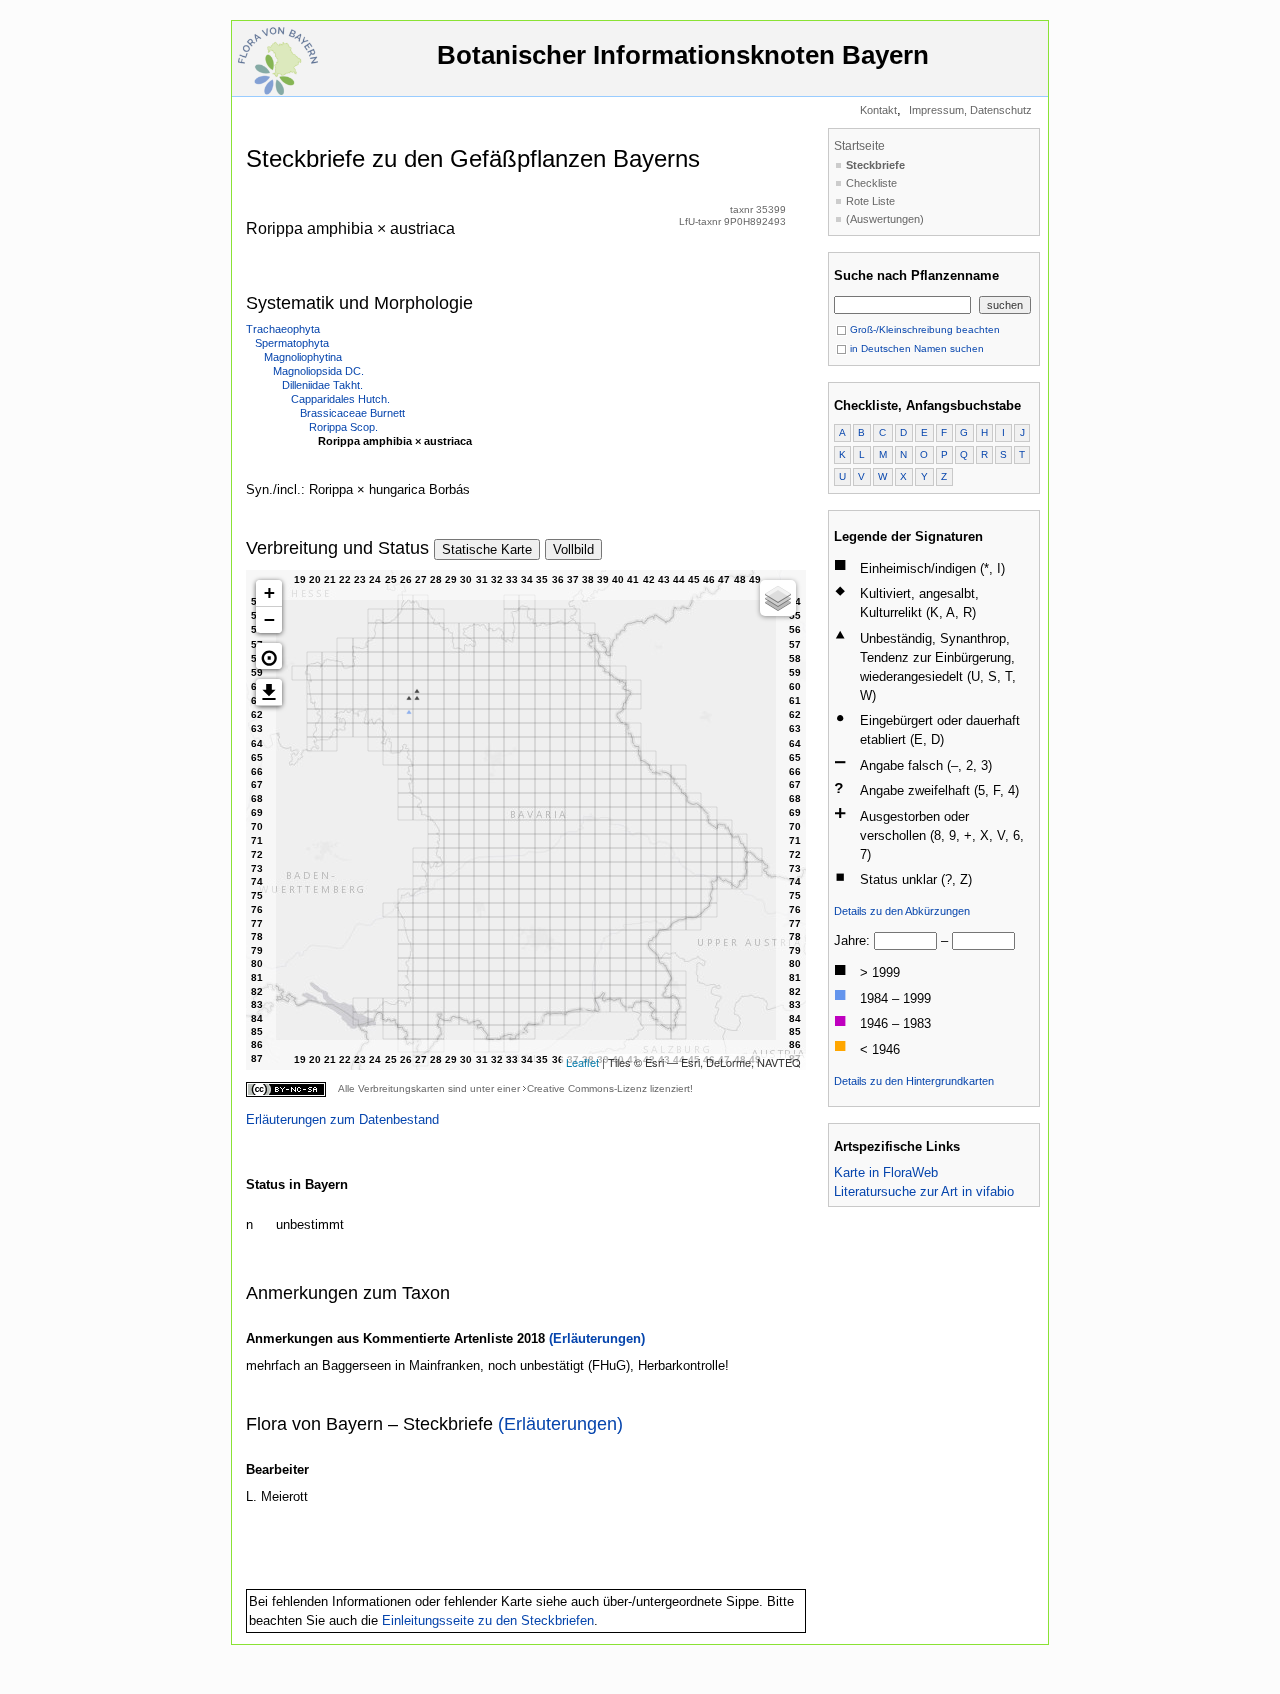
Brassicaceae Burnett (352, 413)
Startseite (859, 146)
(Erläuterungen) (597, 1338)
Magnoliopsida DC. (318, 371)
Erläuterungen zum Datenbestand (342, 1119)
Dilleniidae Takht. (322, 385)
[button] (269, 656)
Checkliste (871, 183)
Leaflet (582, 1062)
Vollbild (573, 549)
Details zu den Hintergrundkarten (914, 1081)
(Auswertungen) (885, 219)
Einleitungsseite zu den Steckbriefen (488, 1620)
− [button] (269, 619)
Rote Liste (870, 201)
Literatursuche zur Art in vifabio (924, 1191)
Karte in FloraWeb (886, 1172)
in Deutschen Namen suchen (915, 348)
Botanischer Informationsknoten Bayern (683, 55)
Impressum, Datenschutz (970, 110)
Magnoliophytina (303, 357)
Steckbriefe (875, 165)
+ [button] (269, 592)
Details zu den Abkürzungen (902, 911)
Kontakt (878, 110)
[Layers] (778, 598)
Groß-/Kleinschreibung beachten (923, 329)
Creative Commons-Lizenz (587, 1088)
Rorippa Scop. (343, 427)
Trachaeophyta (283, 329)
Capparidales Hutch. (340, 399)
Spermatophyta (292, 343)
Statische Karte (487, 549)
